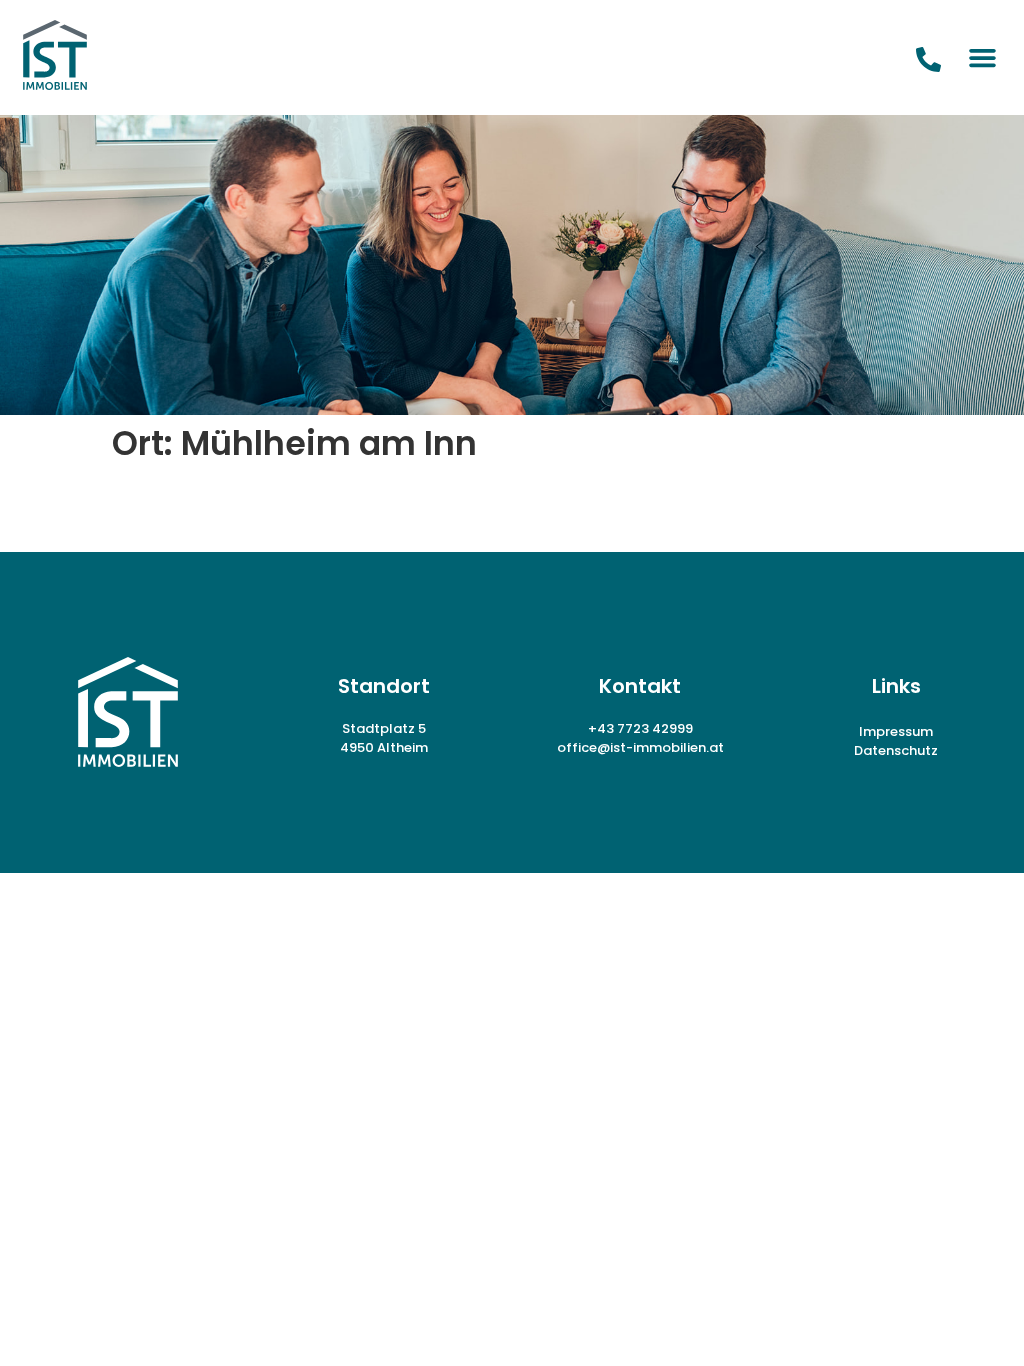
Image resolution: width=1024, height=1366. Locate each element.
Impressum (896, 731)
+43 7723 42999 (640, 728)
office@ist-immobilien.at (640, 747)
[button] (983, 58)
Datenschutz (896, 750)
